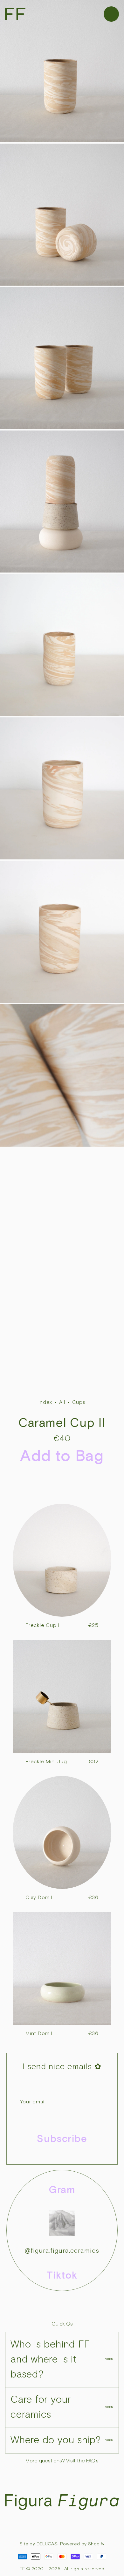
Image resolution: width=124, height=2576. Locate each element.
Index (45, 1402)
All (62, 1402)
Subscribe (62, 2139)
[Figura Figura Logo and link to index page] (13, 13)
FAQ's (92, 2461)
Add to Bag (62, 1456)
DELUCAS (47, 2544)
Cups (79, 1402)
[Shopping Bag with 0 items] (114, 13)
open (109, 2359)
